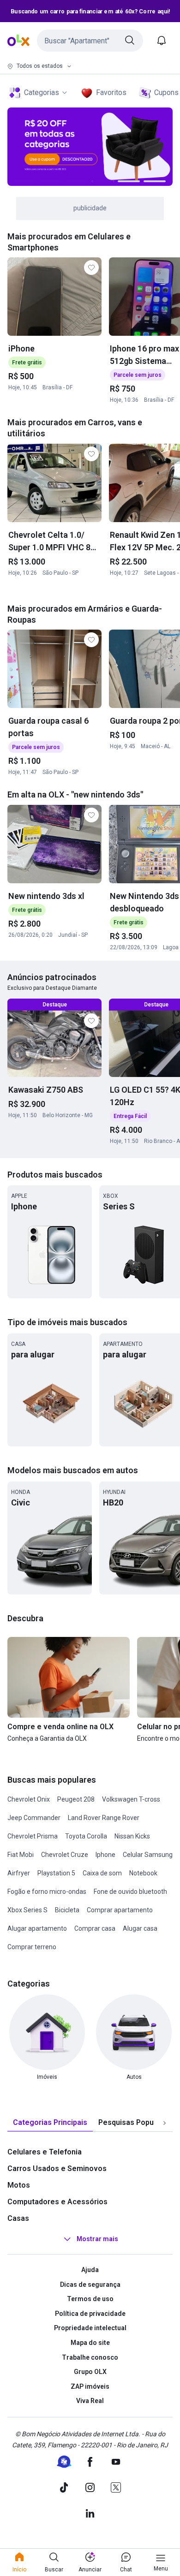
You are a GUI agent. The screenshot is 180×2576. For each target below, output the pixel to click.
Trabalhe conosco (90, 2357)
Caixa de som (102, 1873)
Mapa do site (90, 2343)
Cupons (166, 92)
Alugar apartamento (37, 1928)
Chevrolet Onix (29, 1799)
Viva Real (90, 2401)
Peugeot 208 (76, 1799)
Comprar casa (95, 1928)
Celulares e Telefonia (45, 2152)
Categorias (42, 92)
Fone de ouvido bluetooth (130, 1892)
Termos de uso (90, 2299)
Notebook (143, 1873)
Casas (18, 2218)
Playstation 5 (56, 1873)
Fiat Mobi (21, 1855)
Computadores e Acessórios (57, 2202)
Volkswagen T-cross (131, 1799)
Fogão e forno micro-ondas (47, 1892)
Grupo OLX (90, 2372)
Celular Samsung (148, 1855)
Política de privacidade (90, 2314)
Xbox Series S (27, 1910)
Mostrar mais (97, 2239)
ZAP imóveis (90, 2386)
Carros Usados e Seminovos (57, 2168)
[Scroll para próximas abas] (164, 2123)
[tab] (50, 2123)
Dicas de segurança (90, 2284)
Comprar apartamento (120, 1910)
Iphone (105, 1855)
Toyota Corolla (86, 1836)
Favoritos (111, 92)
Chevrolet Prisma (33, 1836)
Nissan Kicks (132, 1836)
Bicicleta (67, 1910)
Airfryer (19, 1873)
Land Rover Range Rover (104, 1818)
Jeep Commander (34, 1818)
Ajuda (90, 2270)
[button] (90, 41)
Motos (19, 2185)
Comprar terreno (32, 1947)
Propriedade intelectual (90, 2328)
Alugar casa (140, 1928)
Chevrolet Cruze (65, 1855)
